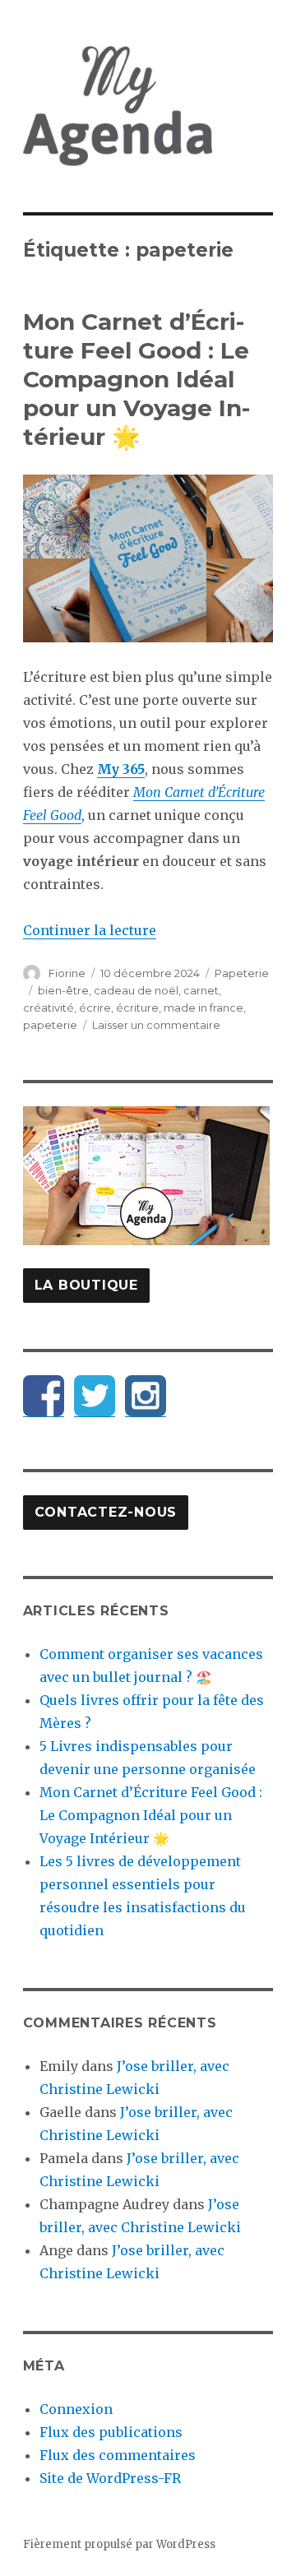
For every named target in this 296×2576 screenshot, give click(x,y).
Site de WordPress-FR (110, 2478)
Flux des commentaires (118, 2455)
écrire (95, 1008)
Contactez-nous (106, 1512)
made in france (203, 1008)
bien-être (63, 990)
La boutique (86, 1285)
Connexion (76, 2409)
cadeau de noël (136, 990)
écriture (137, 1008)
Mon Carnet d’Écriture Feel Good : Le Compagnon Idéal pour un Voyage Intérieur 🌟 (136, 379)
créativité (49, 1008)
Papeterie (242, 973)
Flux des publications (111, 2432)
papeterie (50, 1025)
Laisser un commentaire (156, 1025)
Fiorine (67, 973)
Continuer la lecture (90, 930)
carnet (201, 990)
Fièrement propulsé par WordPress (119, 2544)
